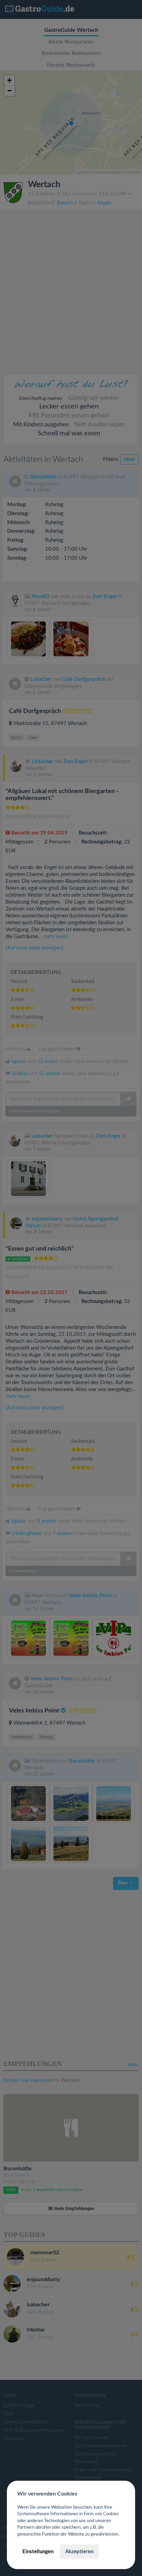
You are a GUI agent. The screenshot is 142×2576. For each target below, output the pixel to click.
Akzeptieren (79, 2552)
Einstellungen (38, 2552)
